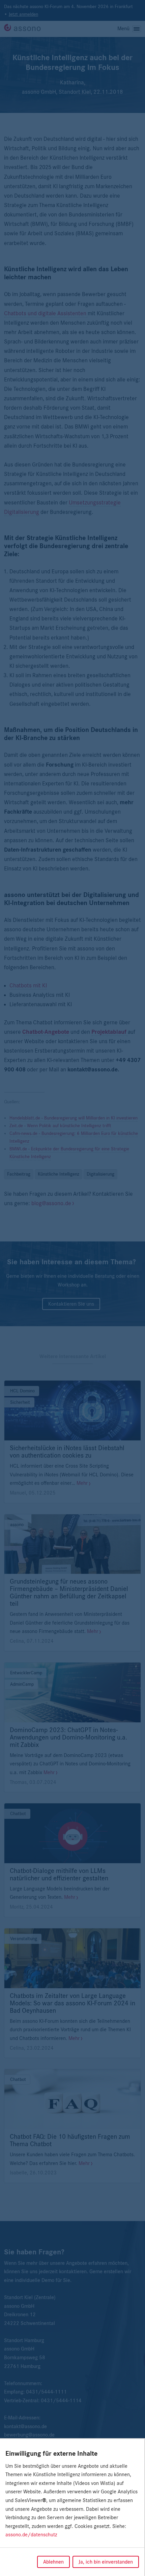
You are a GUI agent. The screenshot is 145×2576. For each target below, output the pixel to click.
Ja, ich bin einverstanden (106, 2562)
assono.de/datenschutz (31, 2535)
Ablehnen (53, 2562)
